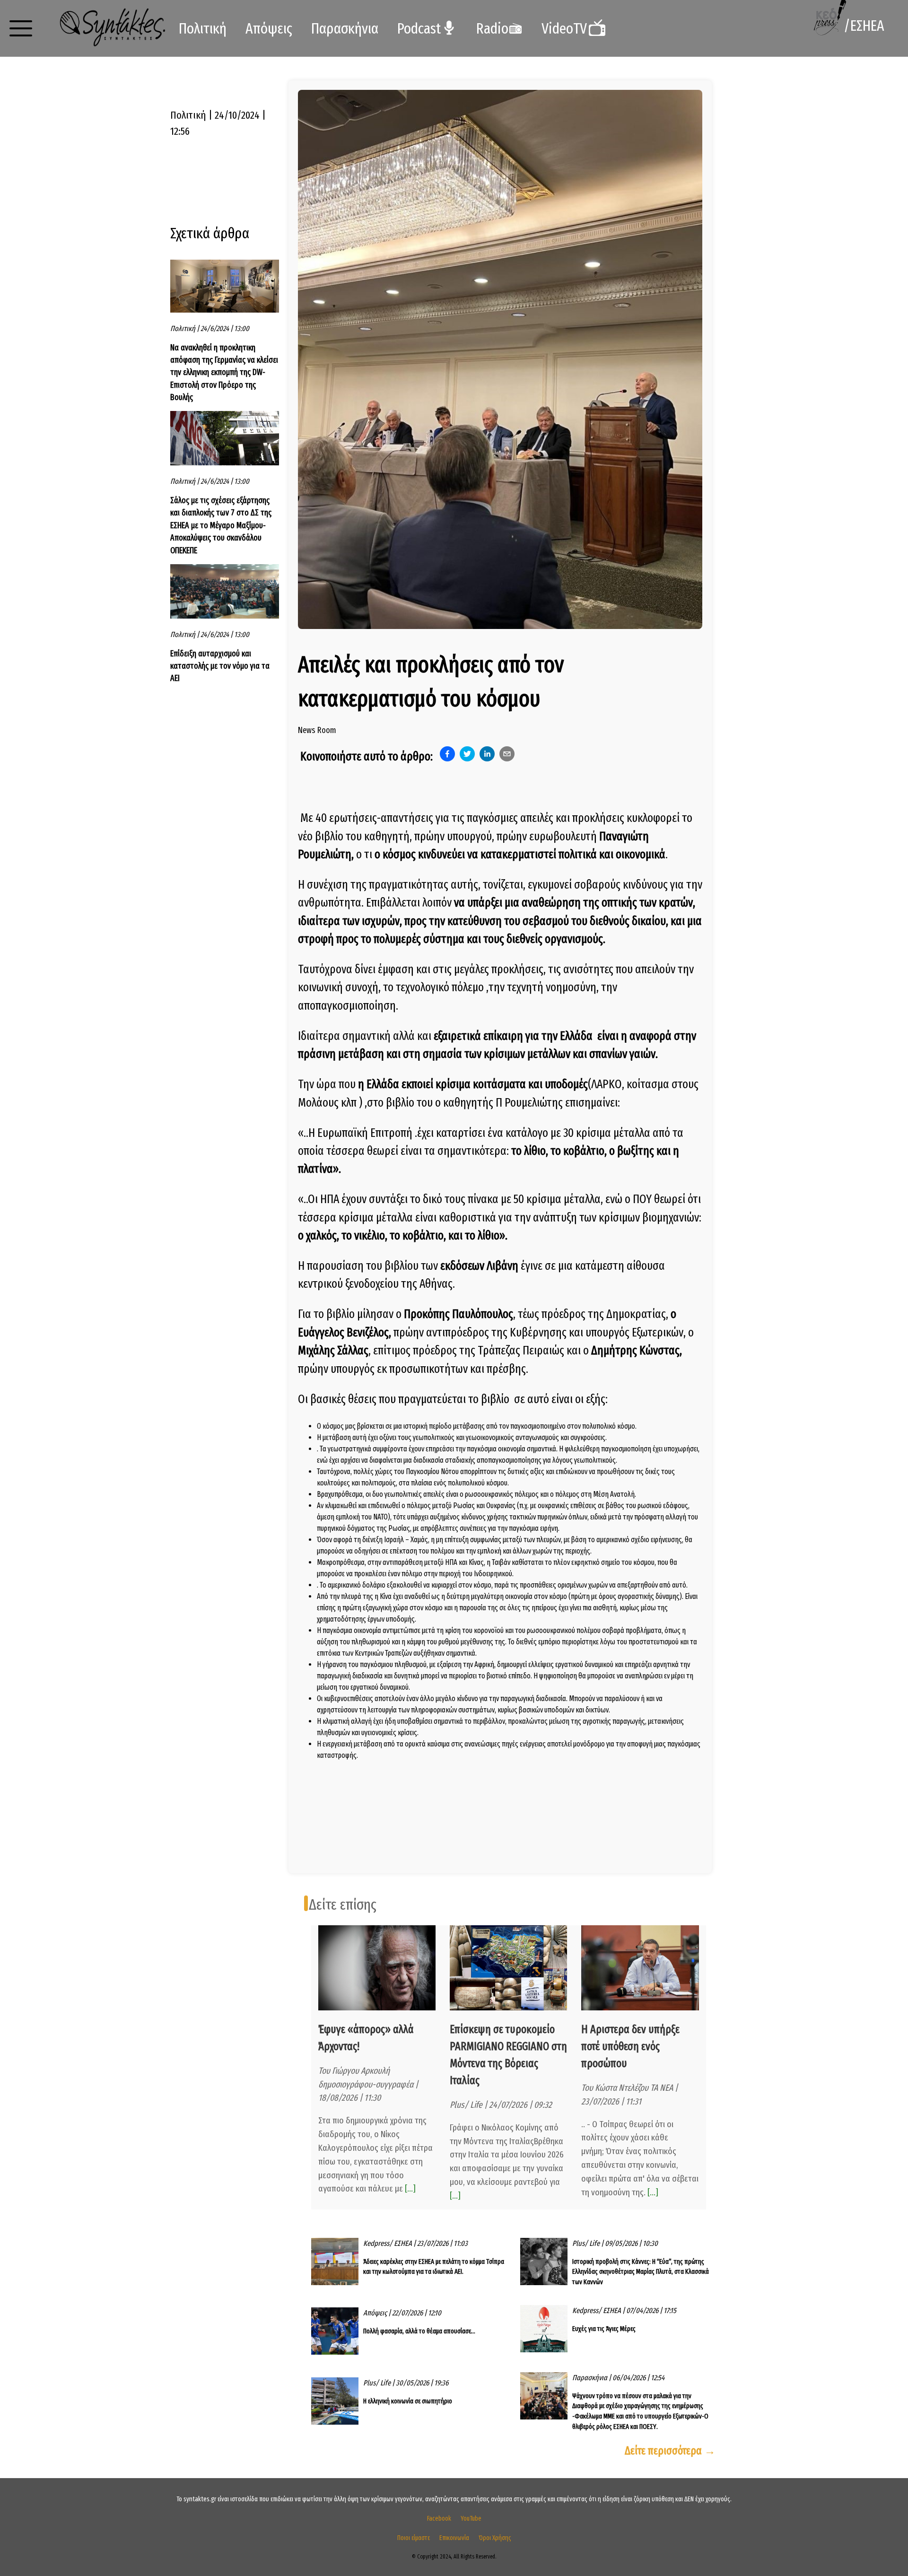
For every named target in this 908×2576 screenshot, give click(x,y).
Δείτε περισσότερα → (670, 2451)
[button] (21, 28)
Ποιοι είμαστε (414, 2538)
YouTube (471, 2519)
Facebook (439, 2519)
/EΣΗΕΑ (864, 26)
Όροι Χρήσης (495, 2538)
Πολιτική (203, 28)
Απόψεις (269, 28)
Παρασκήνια (345, 28)
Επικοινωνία (454, 2538)
